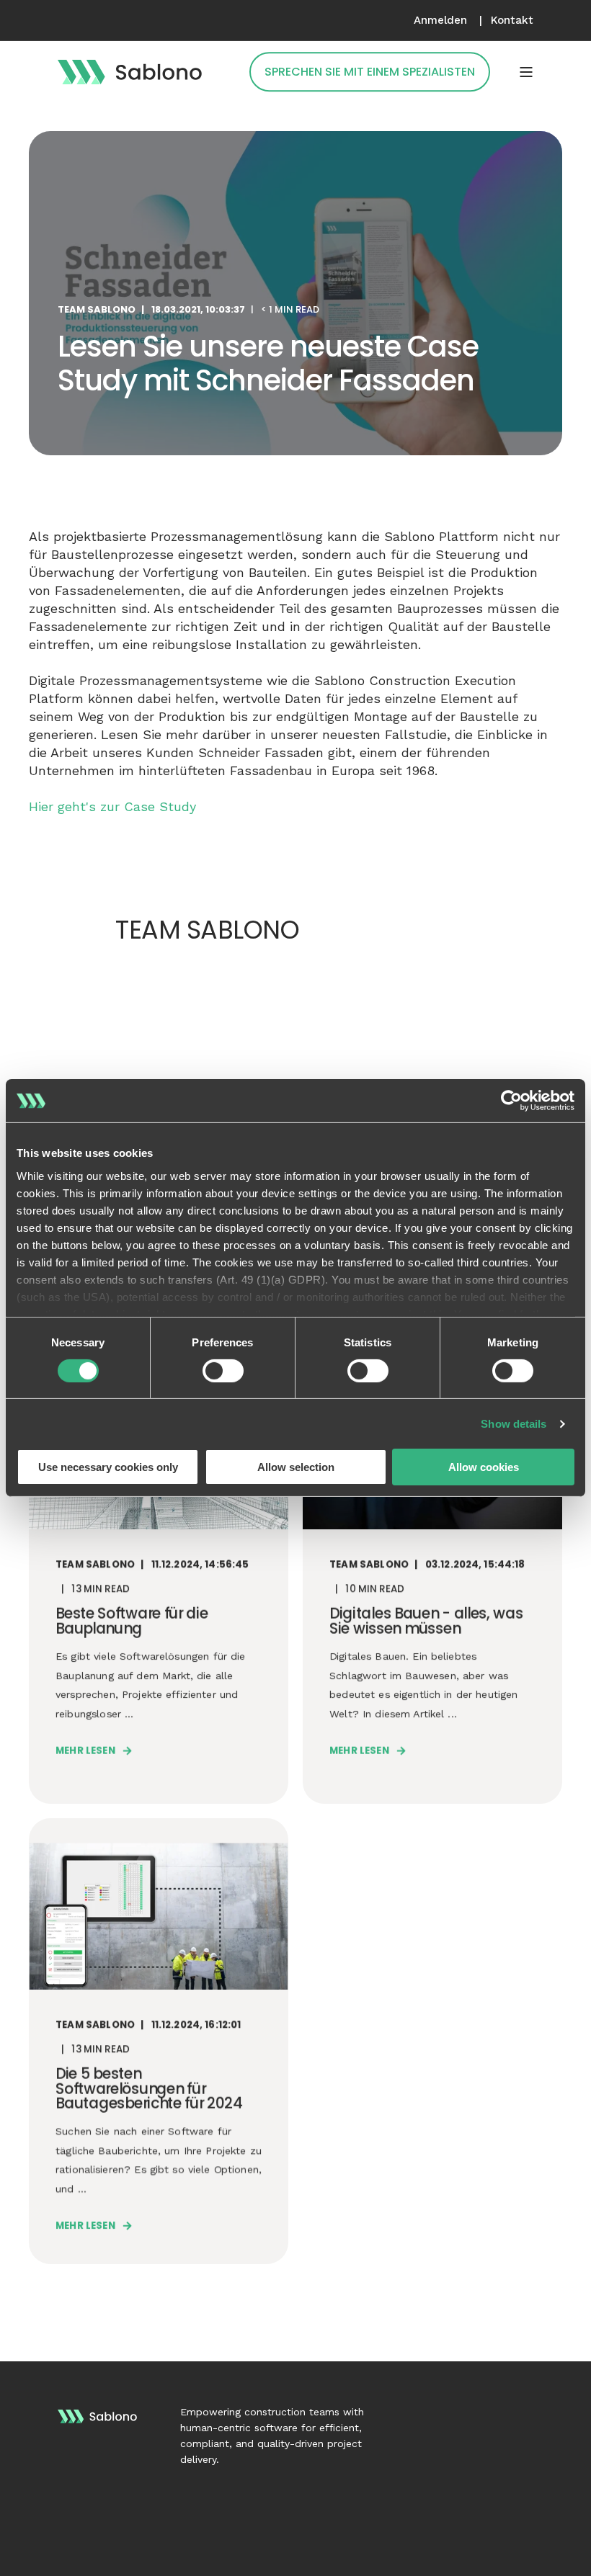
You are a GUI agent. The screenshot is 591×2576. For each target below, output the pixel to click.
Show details (514, 1424)
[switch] (223, 1371)
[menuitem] (440, 21)
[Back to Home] (130, 71)
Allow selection (296, 1467)
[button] (25, 2551)
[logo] (97, 2414)
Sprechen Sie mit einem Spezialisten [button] (370, 72)
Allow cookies (484, 1467)
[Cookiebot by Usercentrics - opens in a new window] (511, 1101)
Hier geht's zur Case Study (112, 806)
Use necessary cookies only (108, 1467)
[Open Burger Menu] (526, 72)
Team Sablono (97, 309)
